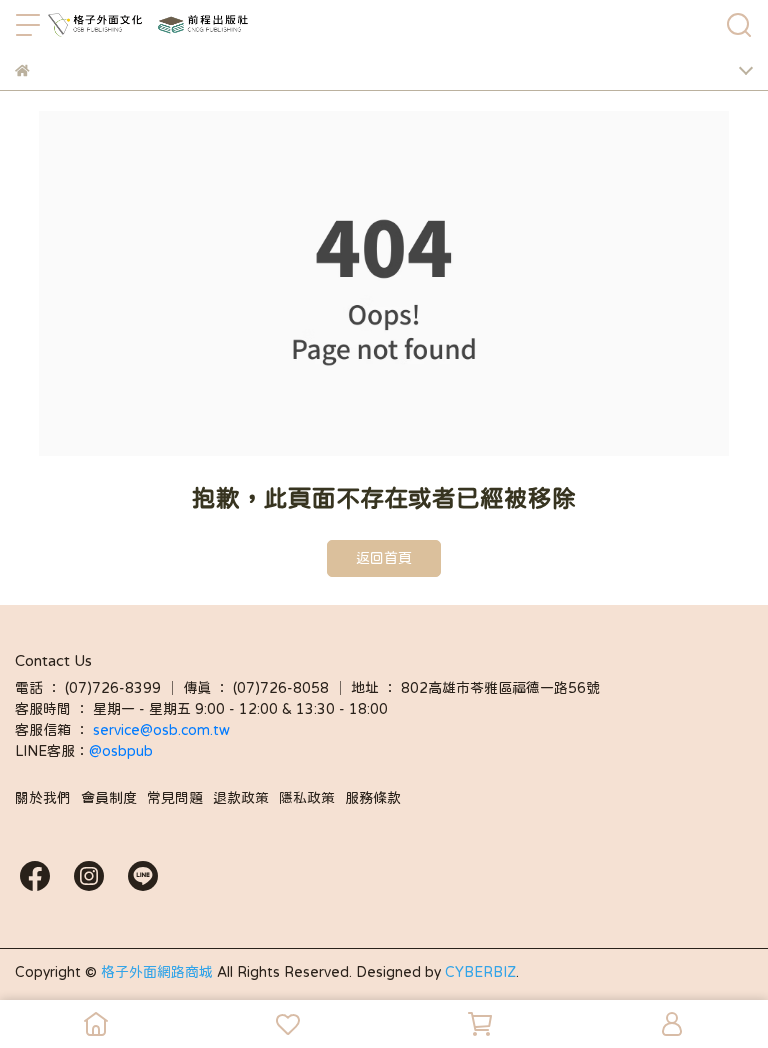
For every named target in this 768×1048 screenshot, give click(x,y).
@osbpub (121, 751)
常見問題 (175, 798)
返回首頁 (384, 558)
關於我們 (43, 798)
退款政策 (241, 798)
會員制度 (109, 798)
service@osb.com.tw (163, 730)
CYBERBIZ (480, 972)
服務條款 (373, 798)
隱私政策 (307, 798)
